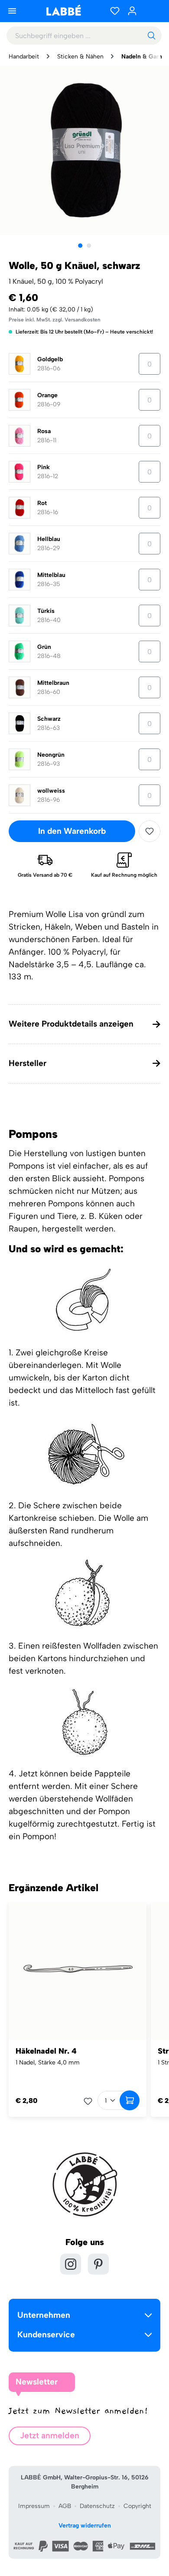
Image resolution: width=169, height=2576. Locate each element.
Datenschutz (97, 2506)
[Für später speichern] (149, 831)
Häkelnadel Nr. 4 (46, 2051)
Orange (47, 395)
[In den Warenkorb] (130, 2100)
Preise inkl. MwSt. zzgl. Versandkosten (55, 320)
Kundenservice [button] (46, 2335)
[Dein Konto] (132, 11)
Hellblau (49, 539)
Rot (42, 503)
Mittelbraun (53, 683)
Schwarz (49, 719)
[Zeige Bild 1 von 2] (80, 246)
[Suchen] (151, 36)
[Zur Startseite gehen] (63, 10)
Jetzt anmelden (50, 2435)
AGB (65, 2506)
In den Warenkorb (72, 831)
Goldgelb (50, 359)
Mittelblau (51, 575)
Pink (44, 467)
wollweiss (51, 791)
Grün (44, 647)
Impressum (34, 2506)
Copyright (137, 2506)
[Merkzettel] (115, 11)
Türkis (46, 611)
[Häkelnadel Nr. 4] (78, 1971)
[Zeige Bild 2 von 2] (89, 246)
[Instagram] (71, 2264)
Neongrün (51, 755)
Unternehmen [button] (44, 2315)
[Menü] (12, 11)
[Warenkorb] (152, 11)
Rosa (44, 431)
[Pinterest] (98, 2264)
